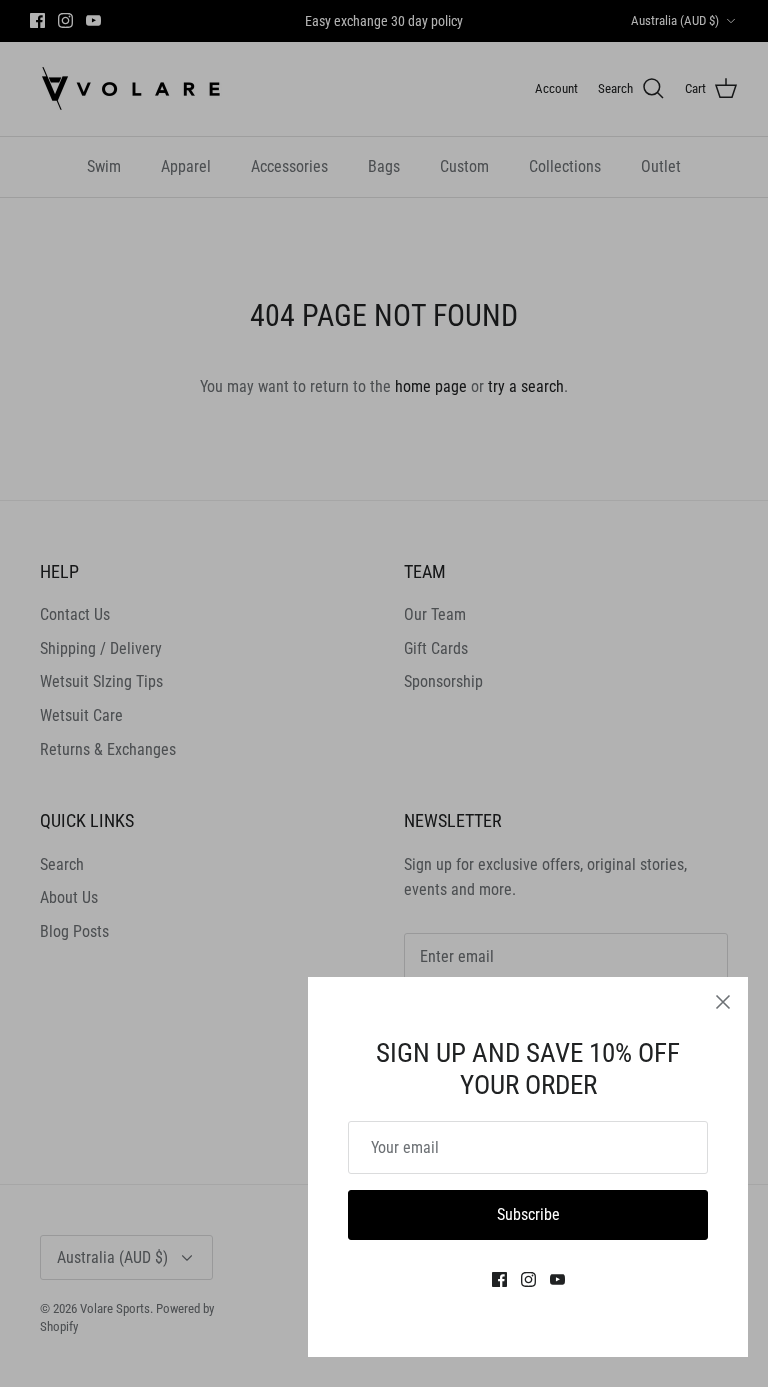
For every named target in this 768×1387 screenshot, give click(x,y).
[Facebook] (499, 1279)
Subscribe (528, 1214)
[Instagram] (528, 1279)
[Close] (723, 1002)
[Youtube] (557, 1279)
